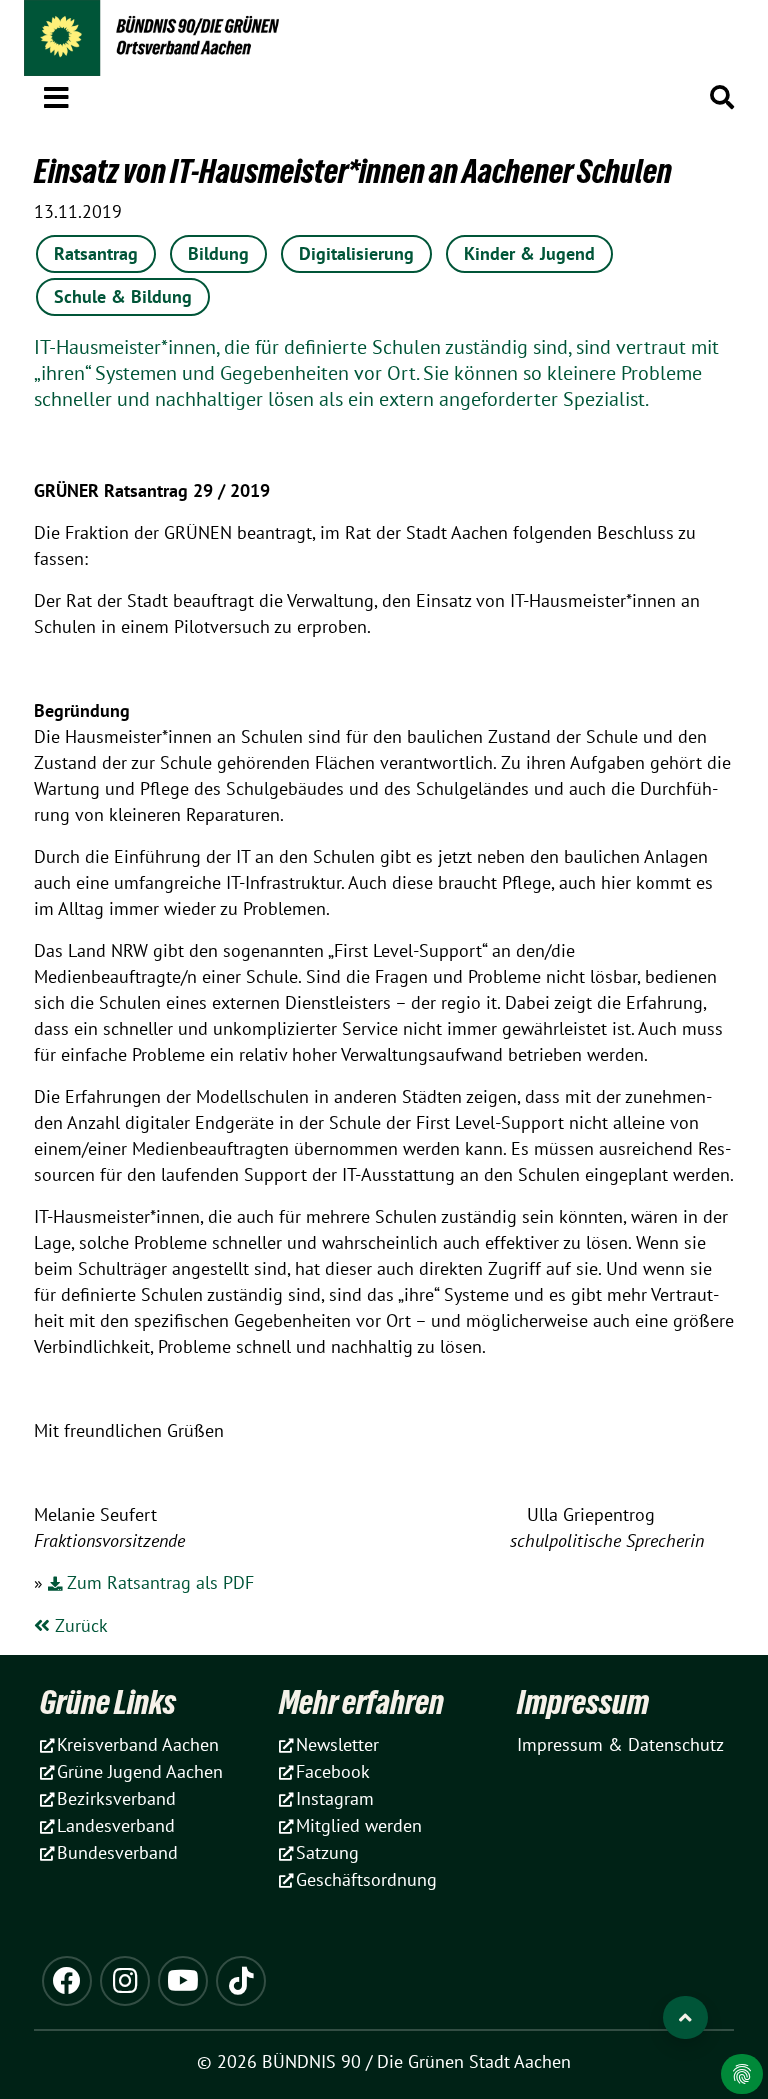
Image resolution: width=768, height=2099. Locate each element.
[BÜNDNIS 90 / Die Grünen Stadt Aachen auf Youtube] (183, 1981)
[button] (56, 94)
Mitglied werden (359, 1825)
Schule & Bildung (123, 296)
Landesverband (116, 1825)
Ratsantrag (96, 253)
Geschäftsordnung (366, 1879)
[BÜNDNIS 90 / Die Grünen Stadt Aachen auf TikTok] (241, 1981)
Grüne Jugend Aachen (140, 1771)
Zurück (79, 1625)
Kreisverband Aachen (138, 1744)
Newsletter (337, 1744)
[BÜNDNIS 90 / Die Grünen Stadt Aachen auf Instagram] (125, 1981)
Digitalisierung (356, 253)
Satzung (327, 1852)
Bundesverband (117, 1852)
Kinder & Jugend (529, 253)
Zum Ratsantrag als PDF (160, 1582)
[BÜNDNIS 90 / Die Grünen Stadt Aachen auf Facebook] (67, 1981)
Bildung (218, 253)
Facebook (333, 1771)
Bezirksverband (116, 1798)
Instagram (335, 1798)
